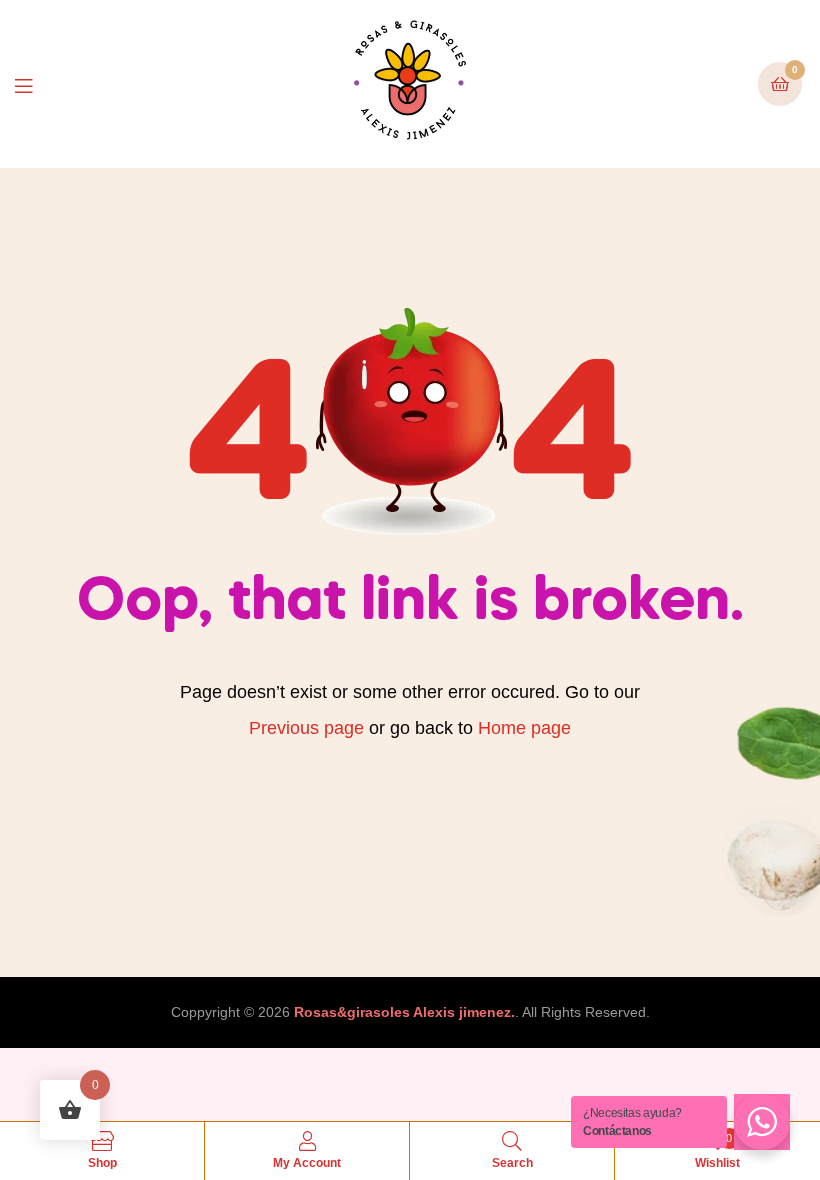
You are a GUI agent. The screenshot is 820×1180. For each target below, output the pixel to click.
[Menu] (38, 84)
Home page (524, 728)
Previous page (306, 728)
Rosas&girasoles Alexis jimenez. (404, 1012)
